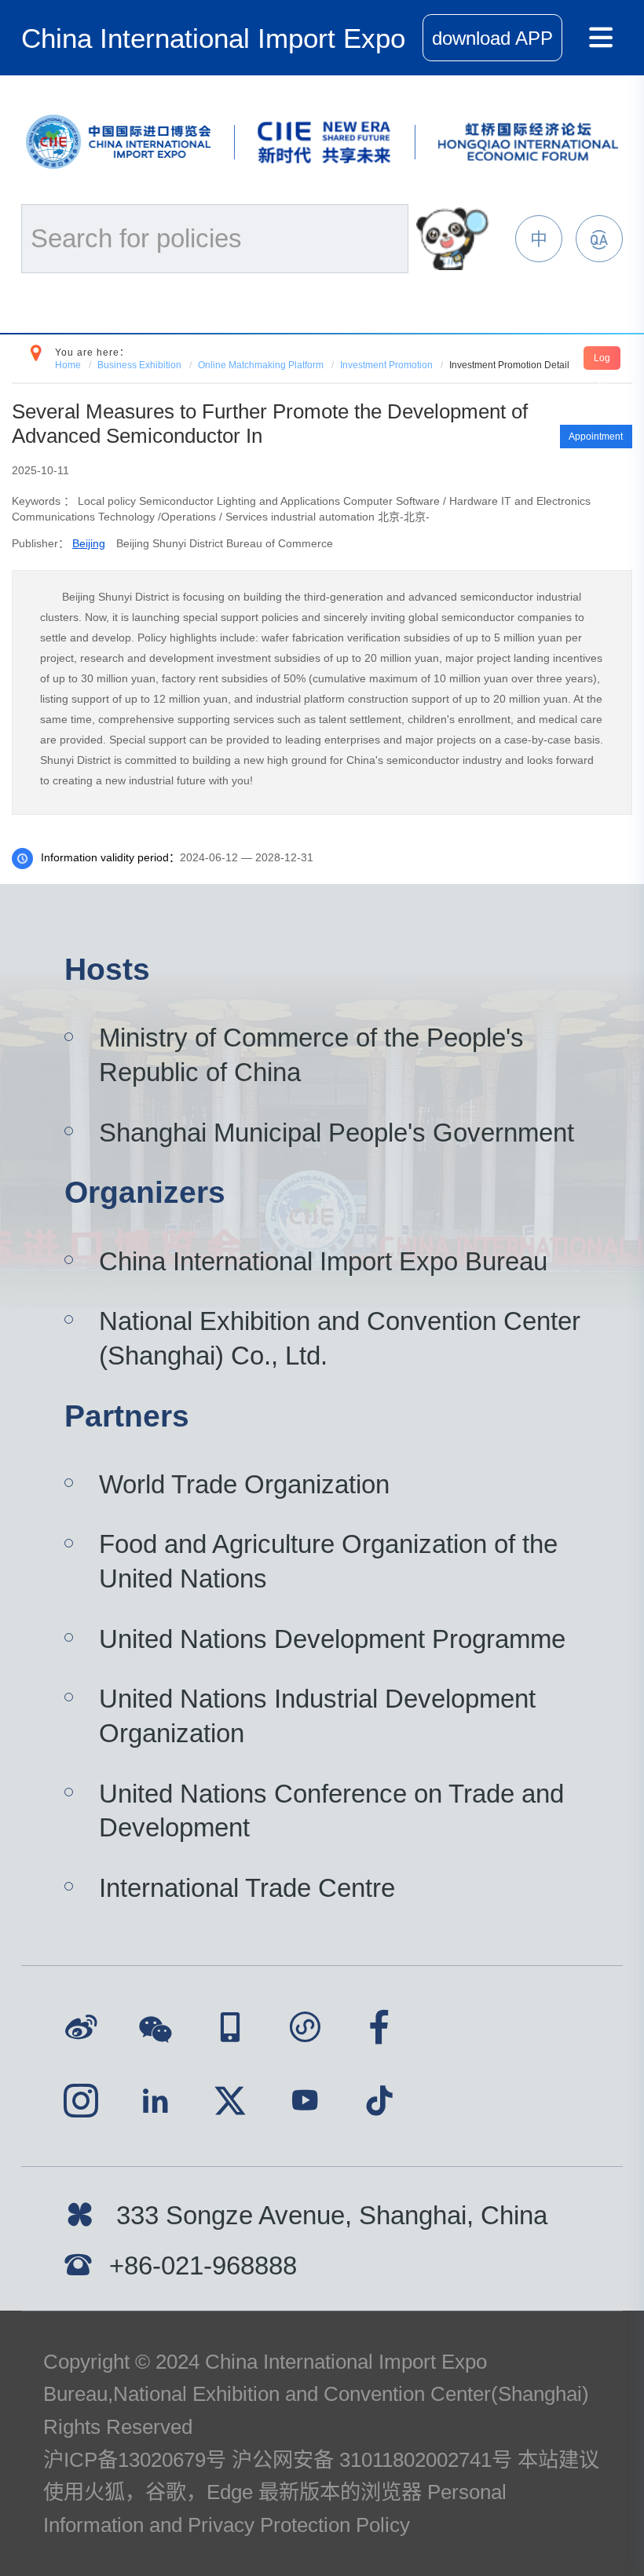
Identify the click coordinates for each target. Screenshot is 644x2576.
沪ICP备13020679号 (135, 2460)
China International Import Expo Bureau (323, 1261)
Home (68, 365)
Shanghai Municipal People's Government (337, 1133)
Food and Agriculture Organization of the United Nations (328, 1561)
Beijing (89, 543)
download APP (492, 38)
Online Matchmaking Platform (261, 365)
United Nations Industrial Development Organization (317, 1716)
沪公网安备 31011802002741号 (372, 2460)
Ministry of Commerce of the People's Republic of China (311, 1055)
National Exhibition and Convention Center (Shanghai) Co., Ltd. (340, 1338)
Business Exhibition (139, 365)
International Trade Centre (247, 1888)
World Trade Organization (244, 1484)
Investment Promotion (386, 365)
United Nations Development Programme (332, 1639)
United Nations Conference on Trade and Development (331, 1811)
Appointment (596, 437)
